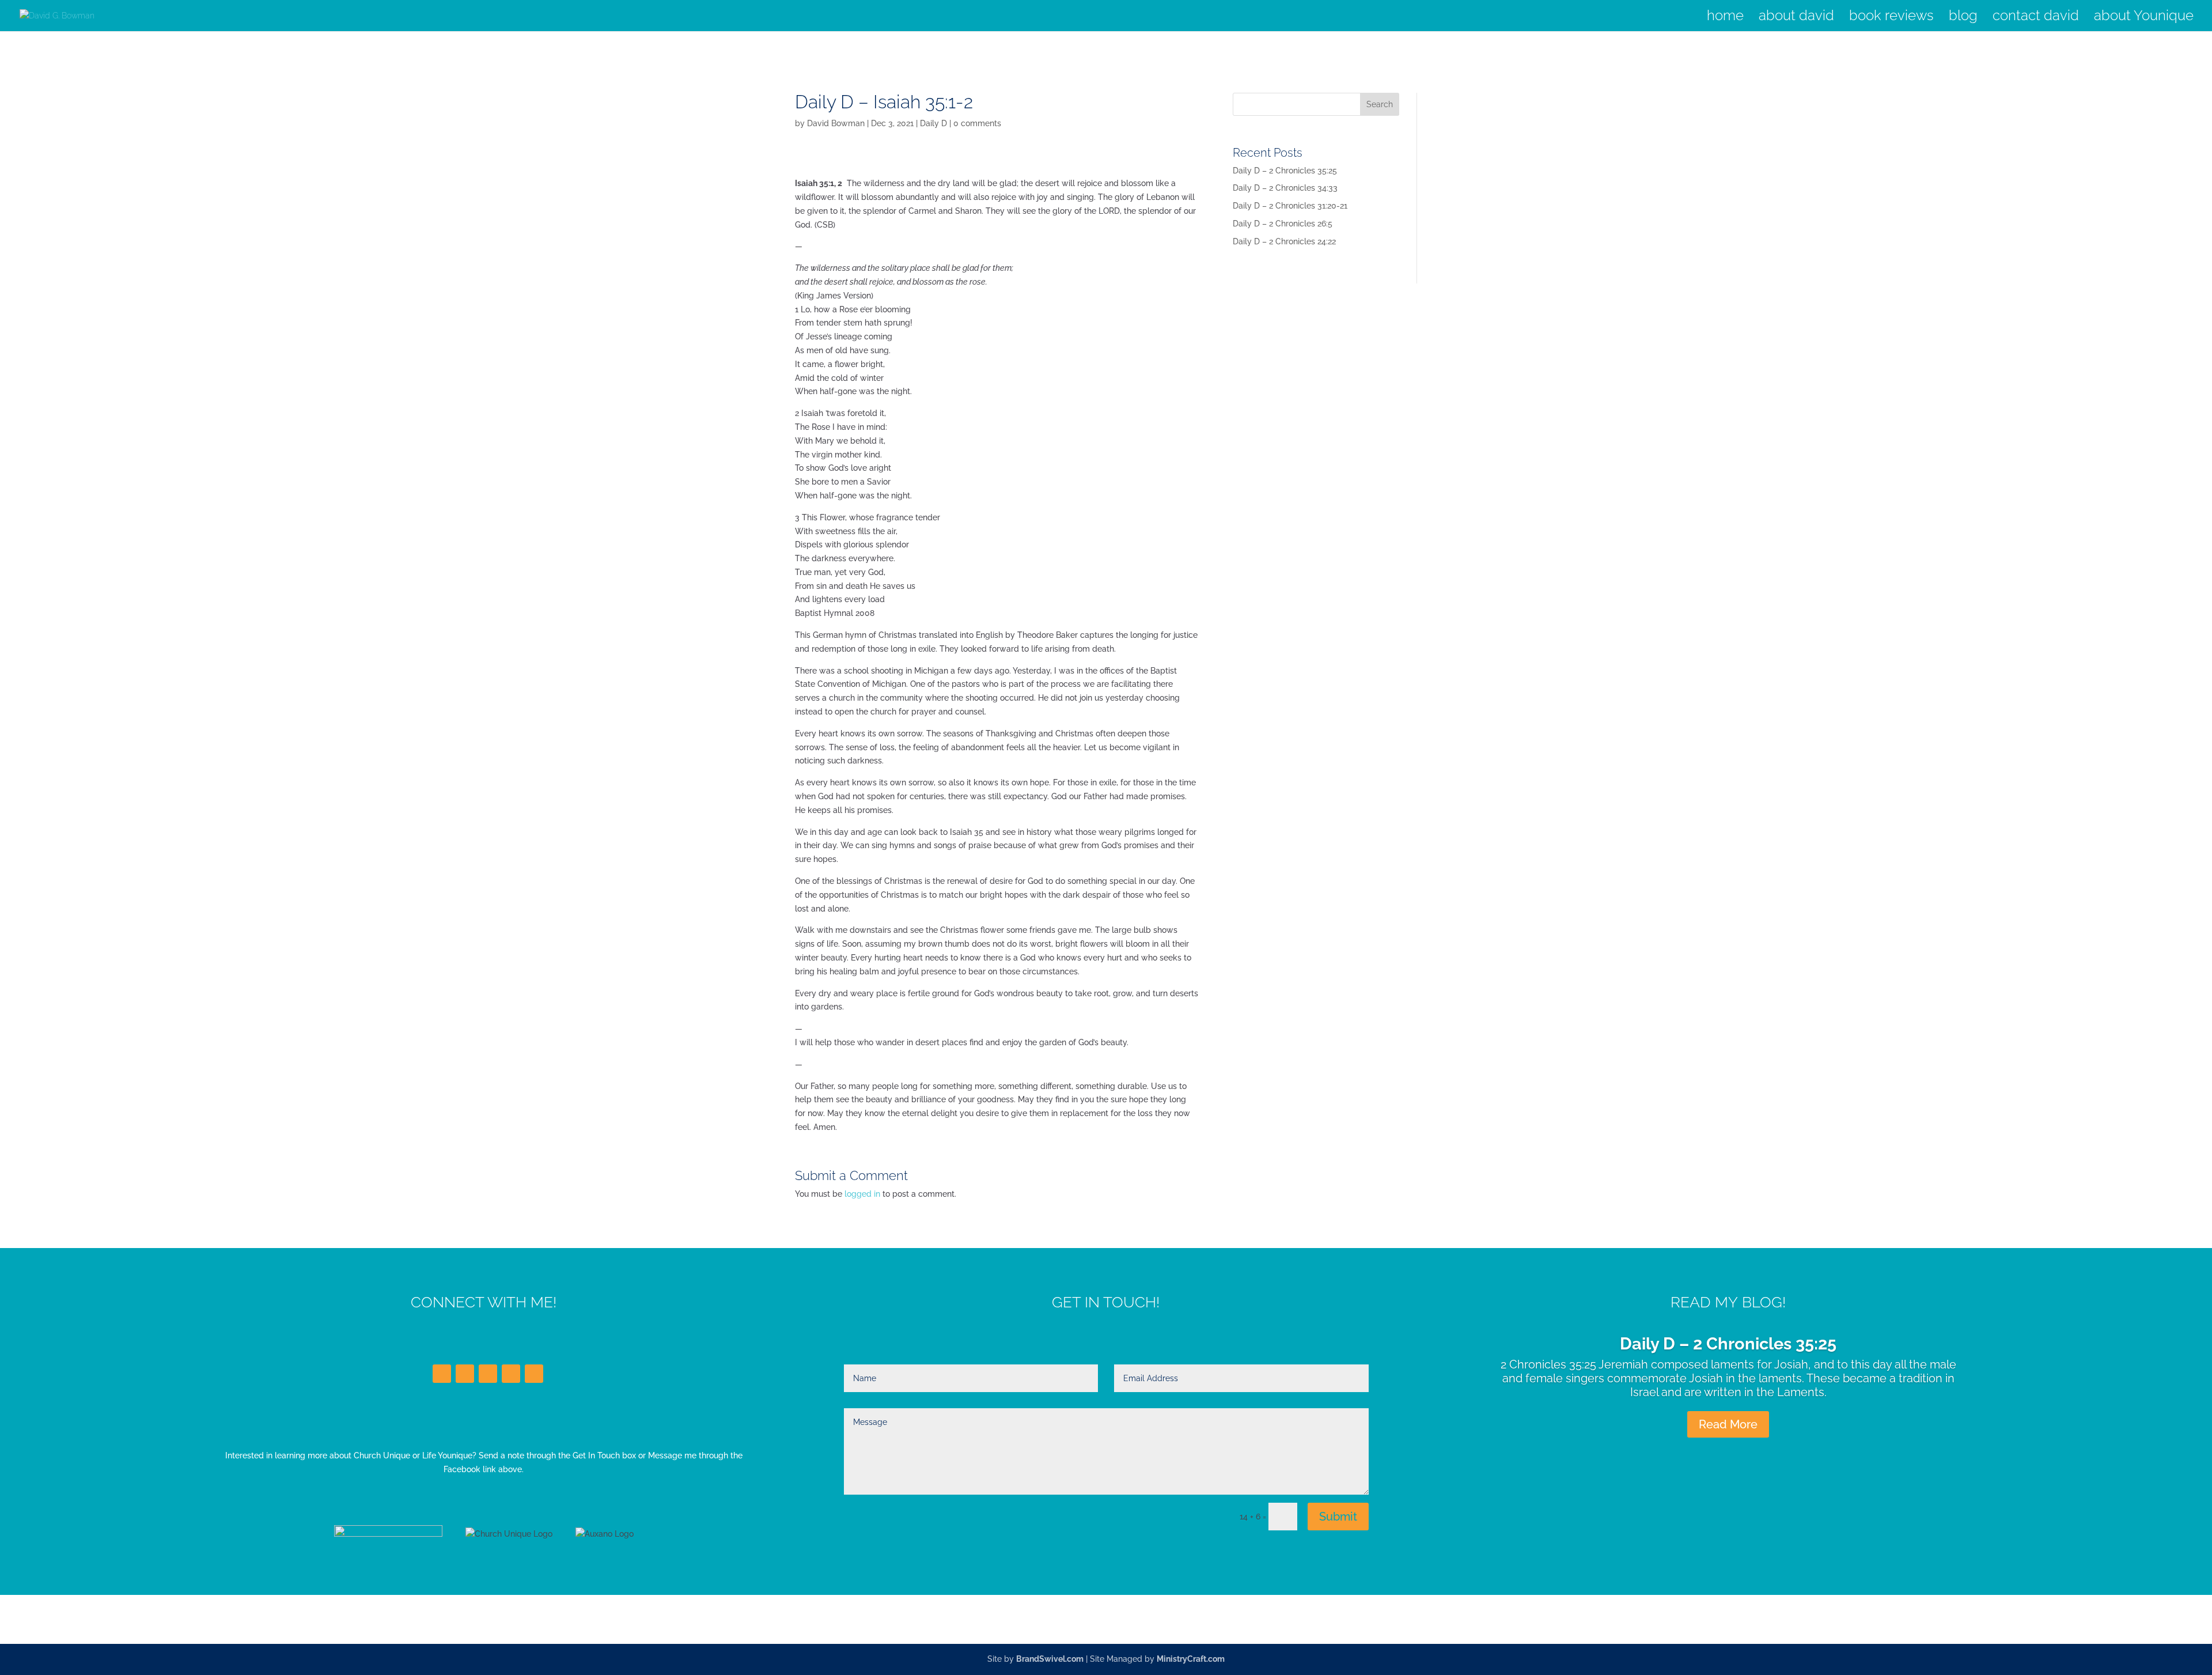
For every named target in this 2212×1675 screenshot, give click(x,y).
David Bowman (836, 123)
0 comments (977, 123)
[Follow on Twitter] (465, 1374)
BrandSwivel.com (1050, 1659)
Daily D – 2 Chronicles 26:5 (1283, 224)
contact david (2036, 18)
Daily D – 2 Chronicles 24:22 (1284, 241)
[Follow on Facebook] (442, 1374)
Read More (1728, 1424)
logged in (862, 1194)
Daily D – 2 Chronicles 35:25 (1285, 171)
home (1725, 18)
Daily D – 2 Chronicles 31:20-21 (1290, 206)
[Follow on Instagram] (511, 1374)
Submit (1338, 1517)
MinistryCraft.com (1191, 1659)
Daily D (933, 123)
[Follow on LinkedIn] (488, 1374)
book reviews (1891, 18)
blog (1963, 18)
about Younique (2144, 18)
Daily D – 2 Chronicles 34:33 (1285, 188)
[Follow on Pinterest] (534, 1374)
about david (1796, 18)
